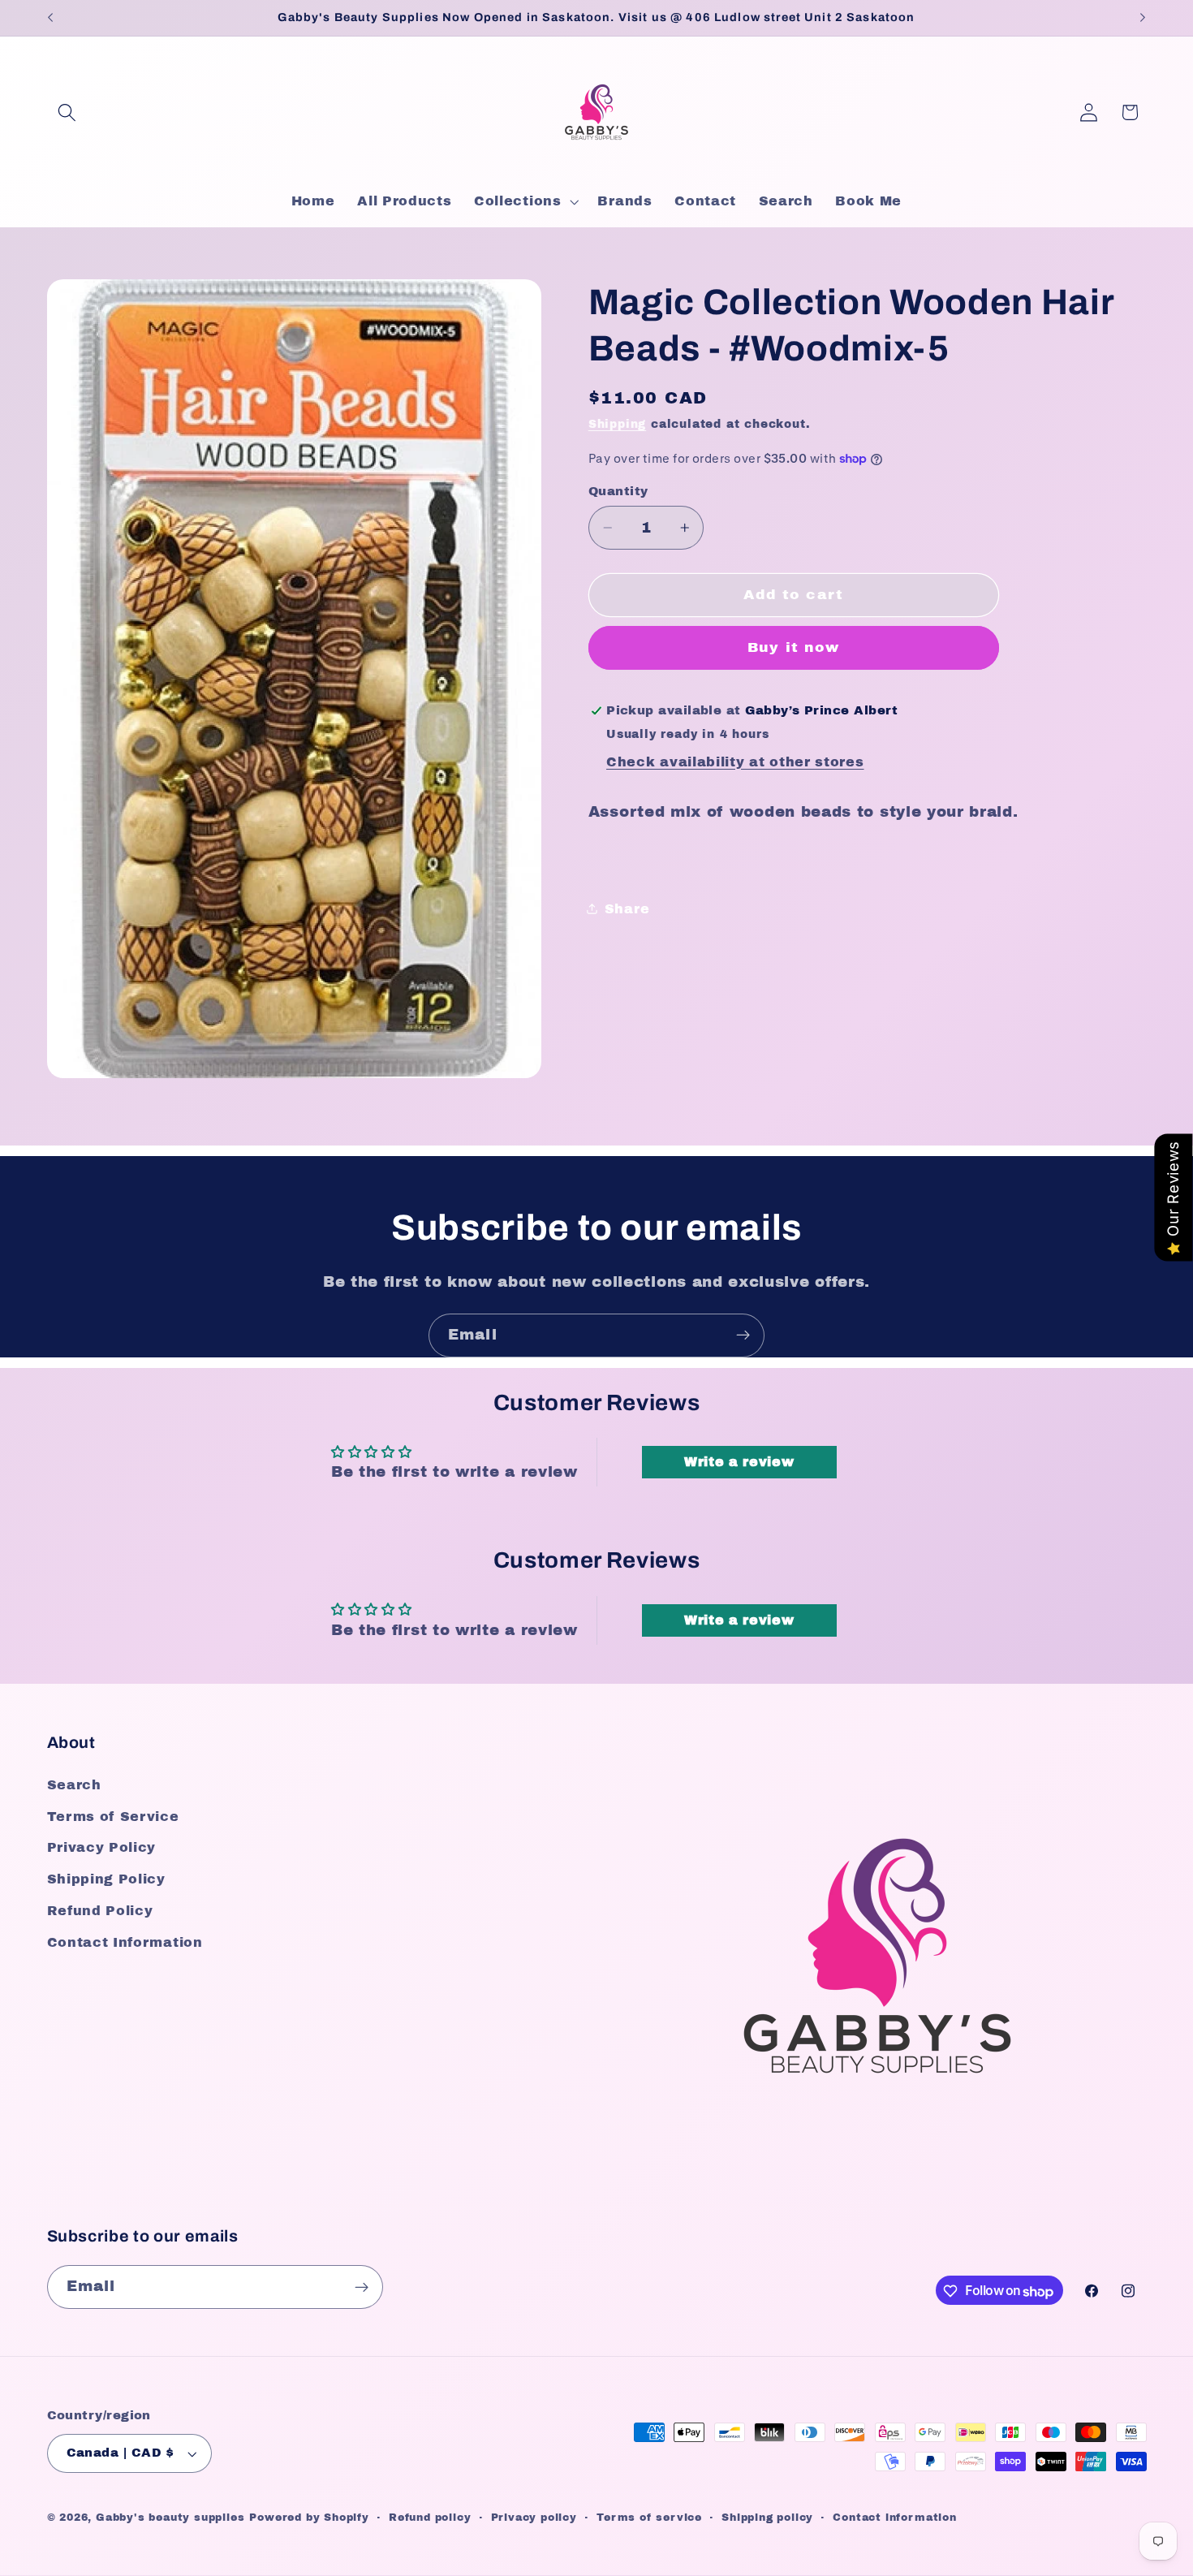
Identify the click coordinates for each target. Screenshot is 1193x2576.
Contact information (894, 2518)
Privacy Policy (102, 1848)
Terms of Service (113, 1817)
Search (74, 1785)
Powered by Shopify (309, 2518)
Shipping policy (767, 2518)
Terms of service (649, 2518)
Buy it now (794, 647)
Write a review (739, 1462)
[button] (68, 112)
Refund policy (430, 2518)
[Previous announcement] (50, 18)
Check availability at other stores (735, 761)
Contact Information (125, 1942)
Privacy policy (534, 2518)
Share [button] (627, 908)
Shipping (617, 424)
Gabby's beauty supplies (170, 2518)
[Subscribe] (743, 1335)
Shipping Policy (106, 1880)
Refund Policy (100, 1911)
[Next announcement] (1143, 18)
